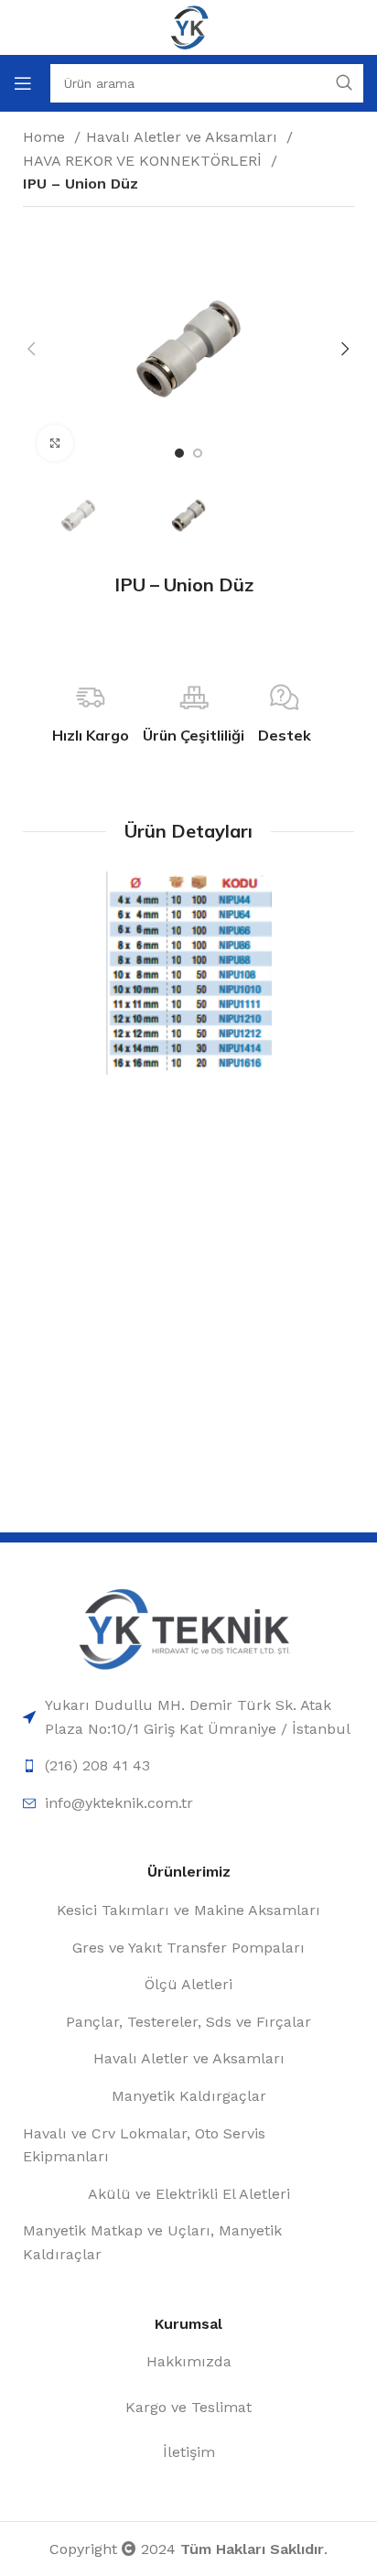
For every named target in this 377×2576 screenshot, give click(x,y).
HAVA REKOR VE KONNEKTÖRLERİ (145, 161)
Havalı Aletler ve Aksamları (184, 137)
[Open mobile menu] (23, 83)
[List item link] (188, 1717)
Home (46, 137)
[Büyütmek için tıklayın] (55, 443)
